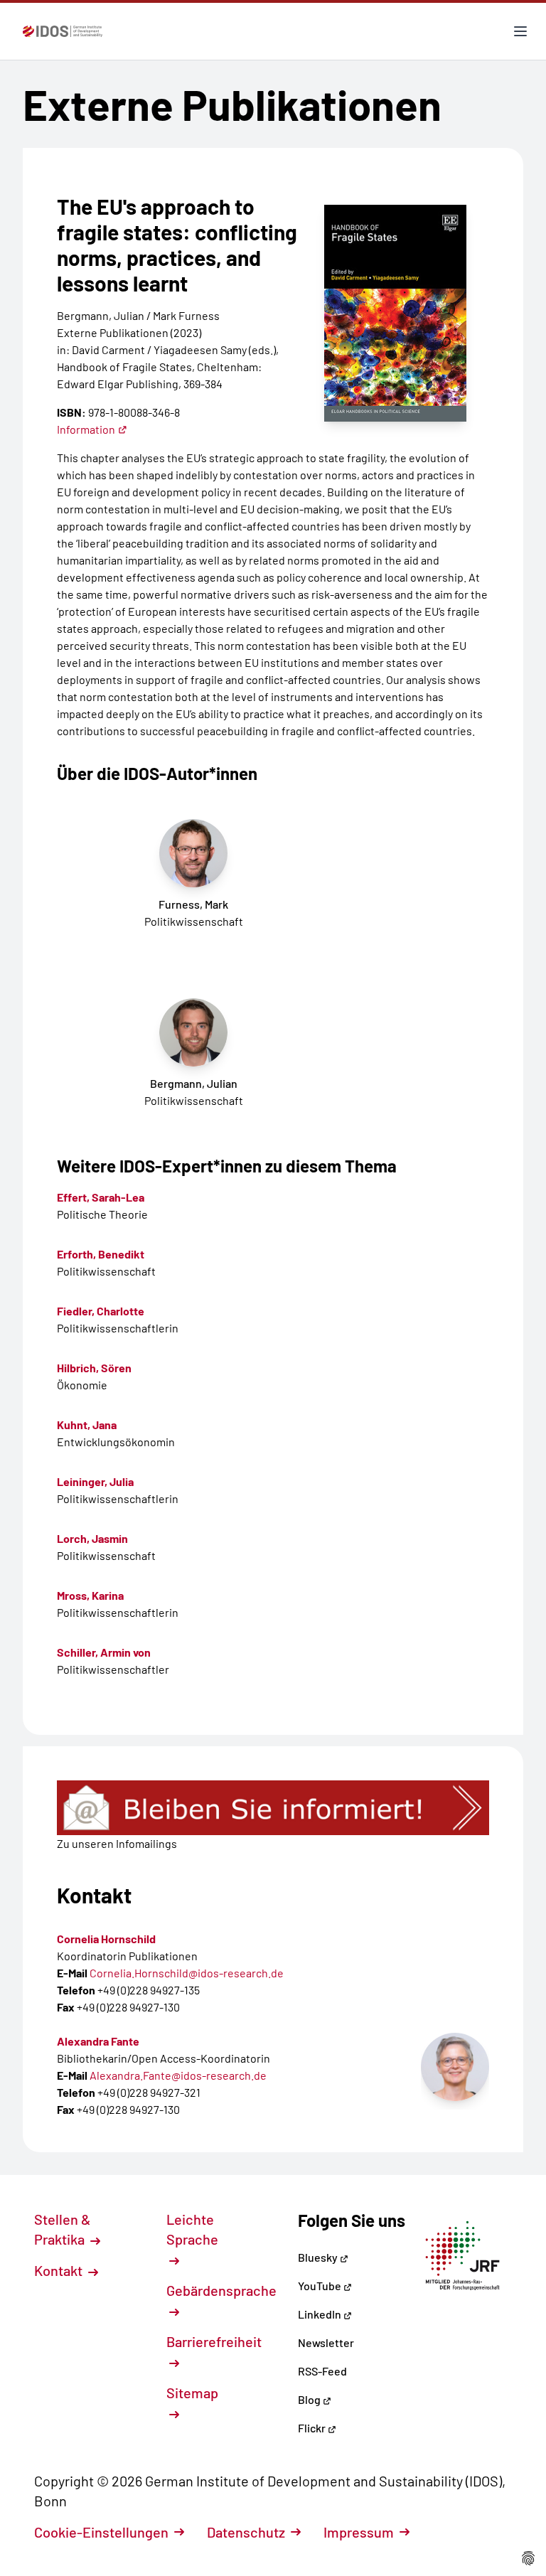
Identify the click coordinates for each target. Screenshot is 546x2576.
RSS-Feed (322, 2371)
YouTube (321, 2286)
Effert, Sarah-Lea (101, 1197)
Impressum (359, 2532)
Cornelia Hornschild (106, 1939)
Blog (310, 2399)
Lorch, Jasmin (92, 1538)
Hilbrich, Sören (94, 1368)
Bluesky (319, 2257)
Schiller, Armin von (104, 1652)
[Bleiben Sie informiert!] (273, 1808)
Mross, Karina (90, 1595)
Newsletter (326, 2342)
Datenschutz (246, 2532)
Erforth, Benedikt (101, 1254)
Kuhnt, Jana (87, 1425)
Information (86, 429)
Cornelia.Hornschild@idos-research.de (187, 1973)
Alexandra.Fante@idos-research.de (178, 2075)
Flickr (313, 2428)
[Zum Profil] (455, 2067)
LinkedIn (321, 2314)
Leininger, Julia (95, 1481)
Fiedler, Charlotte (101, 1311)
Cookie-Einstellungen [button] (101, 2532)
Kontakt (60, 2270)
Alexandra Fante (98, 2041)
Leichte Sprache (192, 2229)
